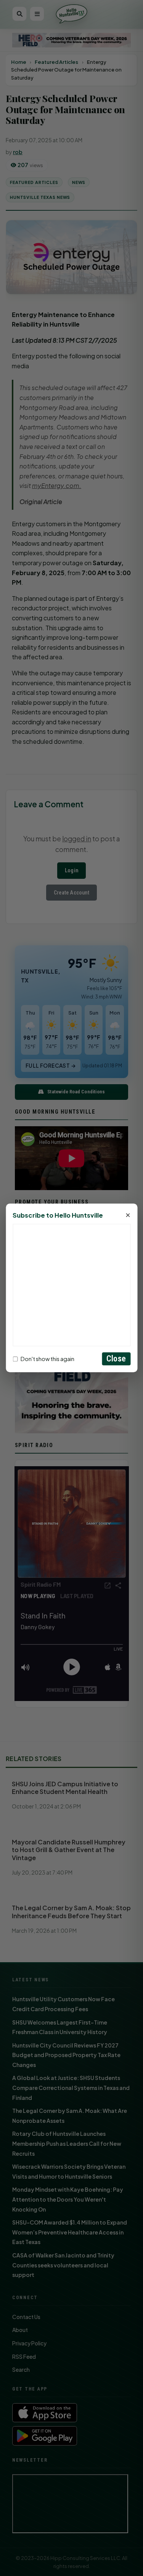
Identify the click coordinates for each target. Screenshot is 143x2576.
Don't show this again (47, 1359)
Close (116, 1359)
